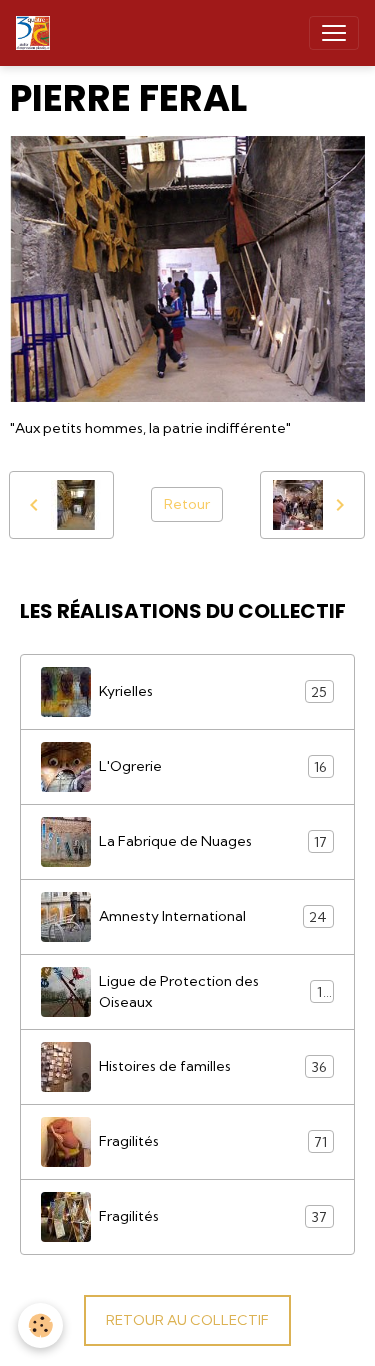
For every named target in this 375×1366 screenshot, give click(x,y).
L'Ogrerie (213, 766)
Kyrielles (213, 691)
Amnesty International (213, 916)
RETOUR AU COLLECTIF (187, 1320)
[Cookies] (40, 1325)
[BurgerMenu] (334, 33)
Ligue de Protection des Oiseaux (213, 991)
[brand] (37, 33)
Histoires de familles (213, 1066)
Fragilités (213, 1141)
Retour (187, 504)
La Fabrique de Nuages (213, 841)
